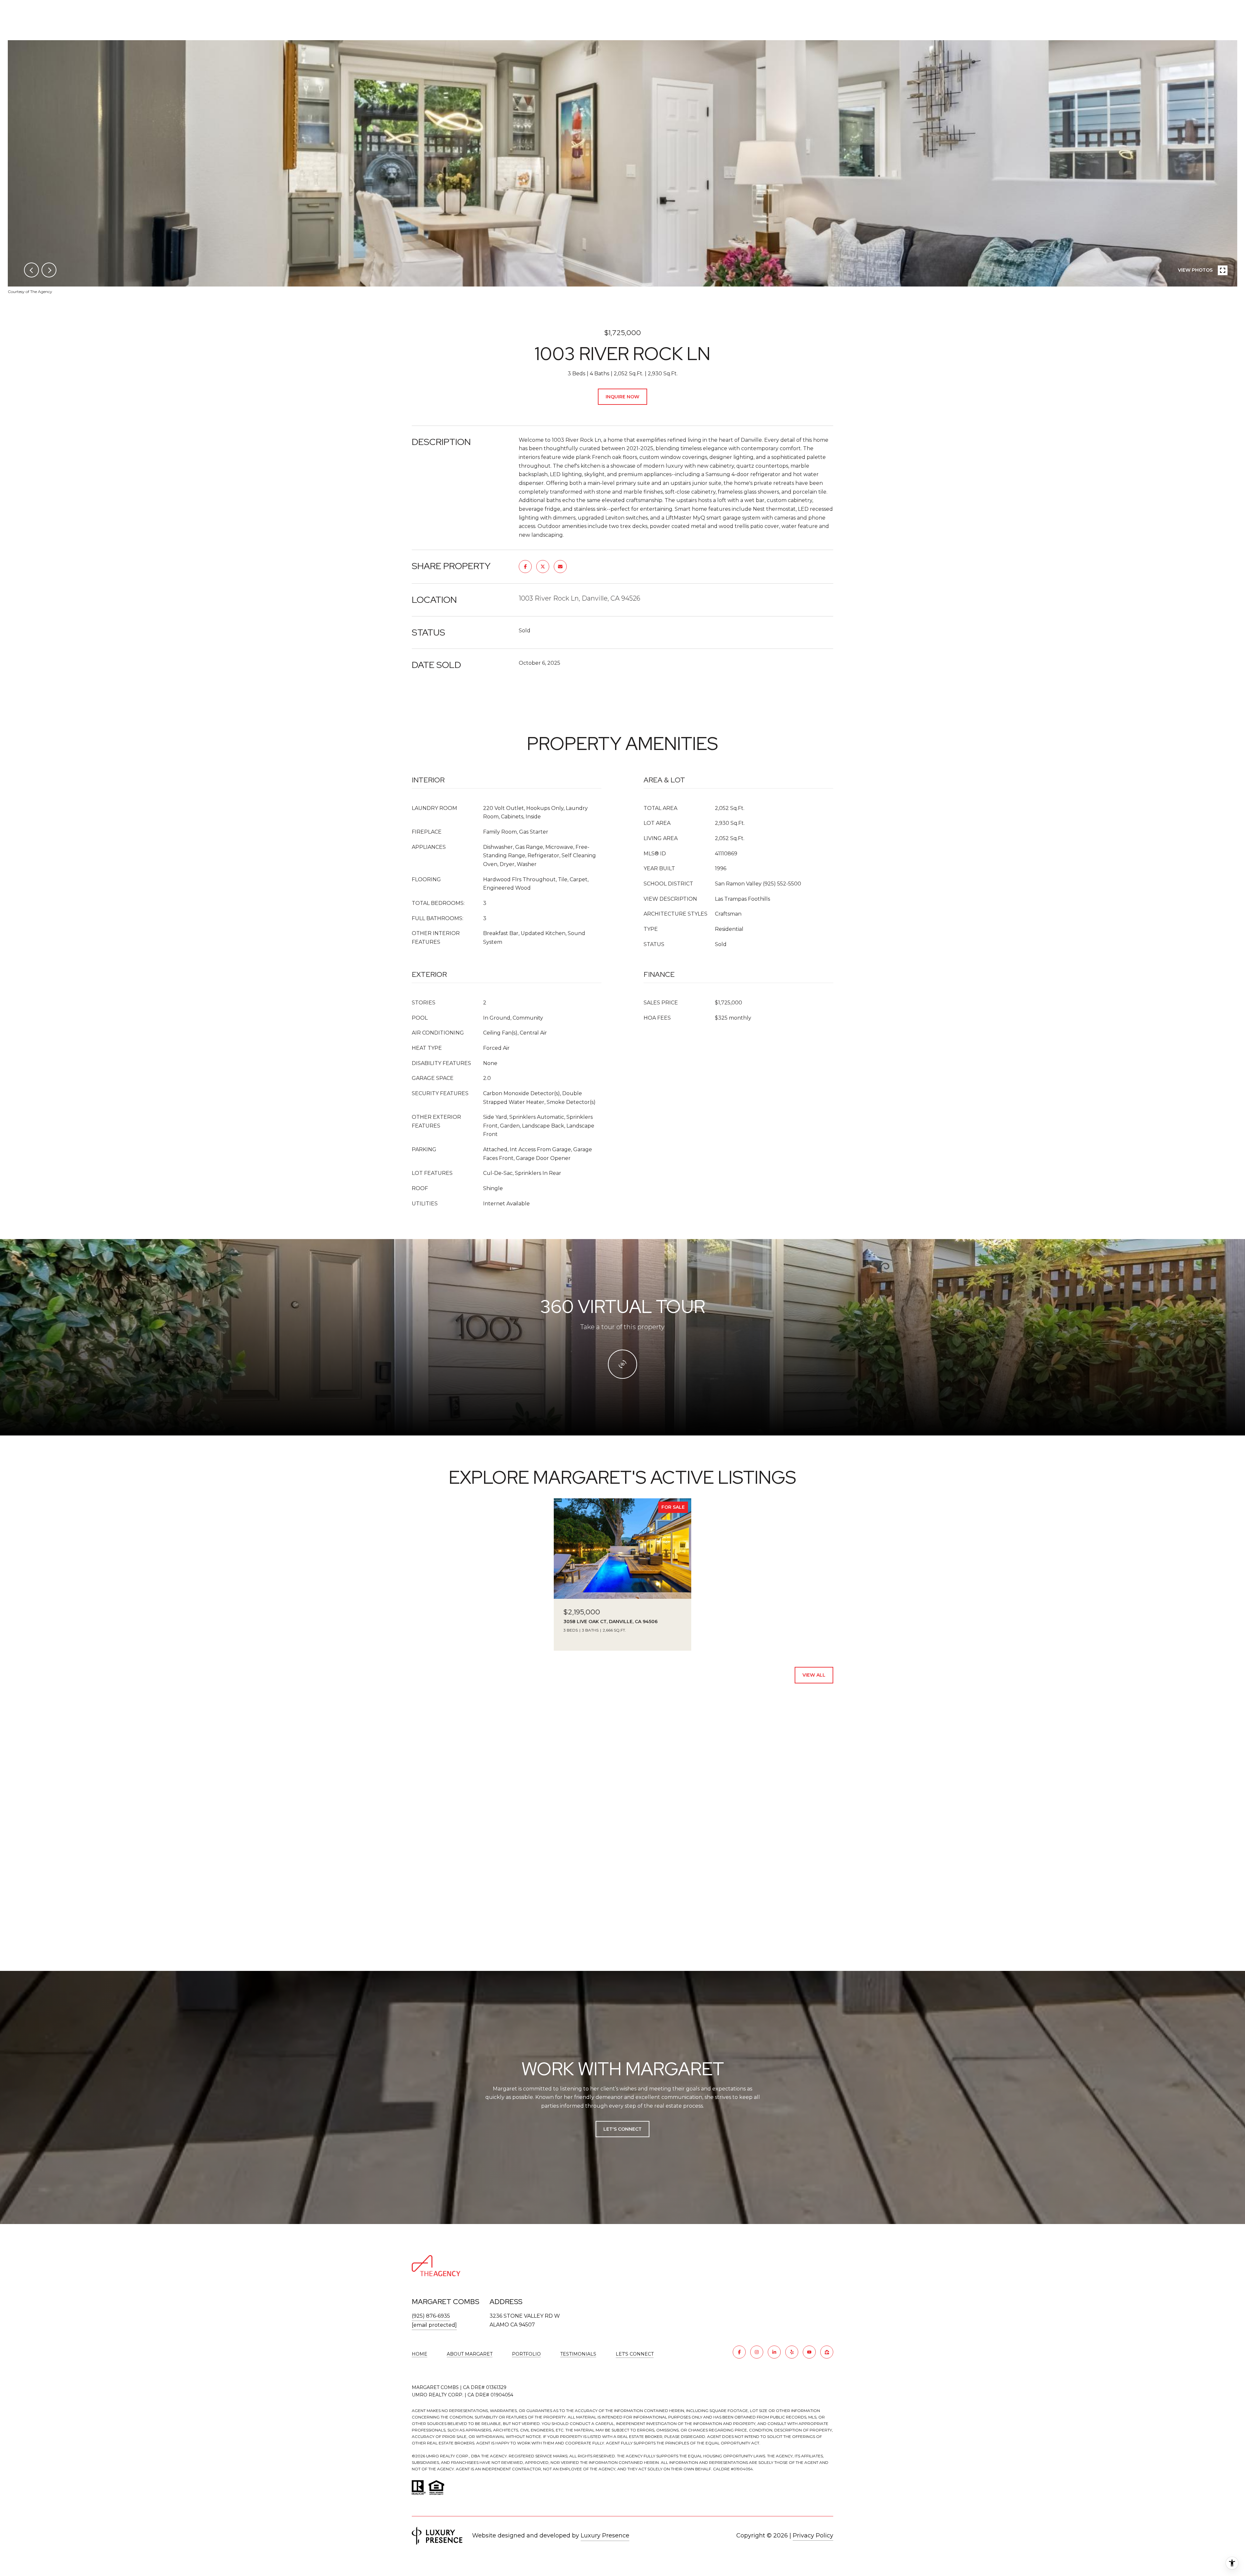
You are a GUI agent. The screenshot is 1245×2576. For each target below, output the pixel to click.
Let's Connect (635, 2354)
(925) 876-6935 (431, 2316)
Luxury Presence (605, 2535)
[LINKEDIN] (774, 2352)
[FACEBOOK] (739, 2352)
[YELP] (792, 2352)
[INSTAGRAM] (757, 2352)
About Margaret (470, 2354)
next (49, 270)
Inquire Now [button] (622, 397)
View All (814, 1675)
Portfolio (526, 2354)
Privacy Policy (813, 2535)
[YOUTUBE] (809, 2352)
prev (31, 270)
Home (420, 2354)
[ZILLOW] (827, 2352)
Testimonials (578, 2354)
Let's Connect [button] (622, 2129)
